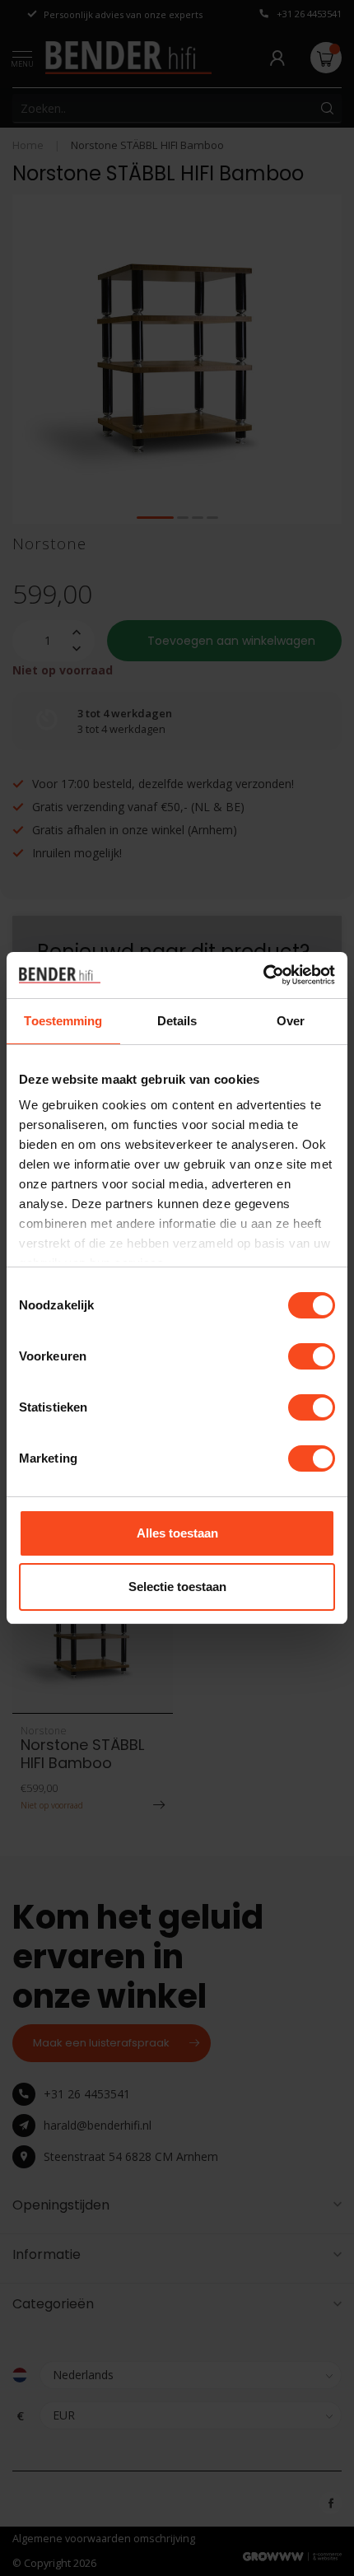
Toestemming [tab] (63, 1021)
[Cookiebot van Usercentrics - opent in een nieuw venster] (263, 975)
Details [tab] (177, 1021)
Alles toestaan (177, 1533)
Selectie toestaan (177, 1587)
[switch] (312, 1356)
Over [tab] (291, 1021)
